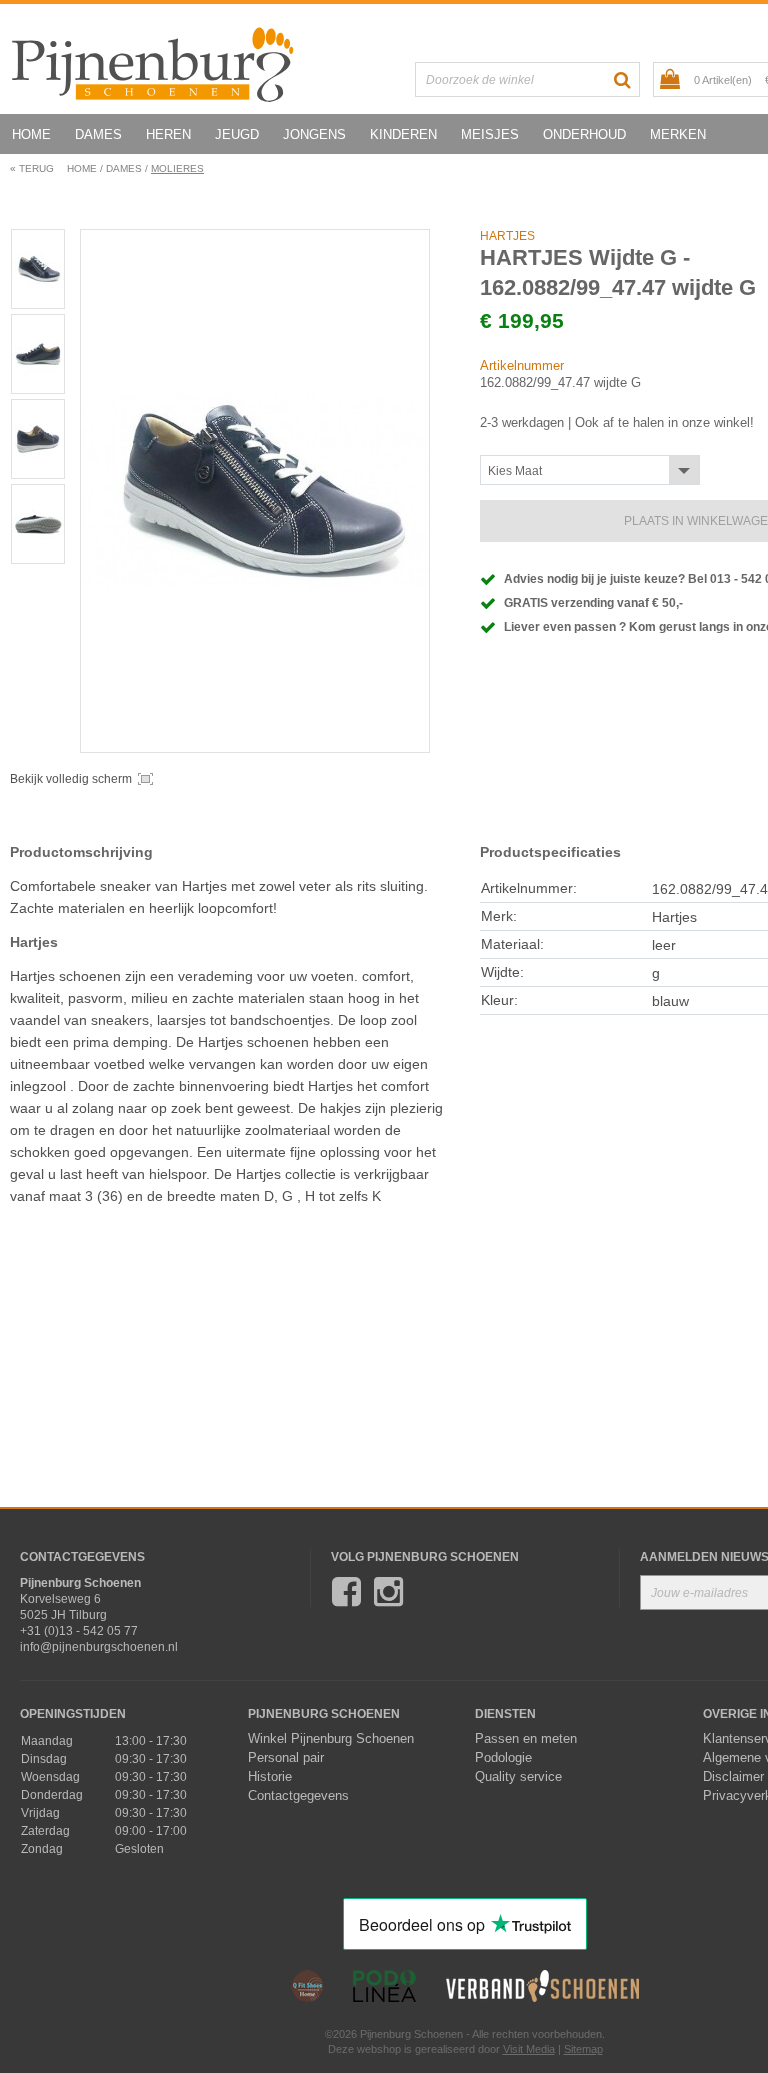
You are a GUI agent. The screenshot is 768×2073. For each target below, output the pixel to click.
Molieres (177, 168)
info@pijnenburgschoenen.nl (99, 1647)
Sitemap (583, 2049)
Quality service (518, 1777)
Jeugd (237, 134)
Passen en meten (526, 1739)
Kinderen (403, 134)
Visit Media (529, 2049)
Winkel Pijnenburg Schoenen (331, 1739)
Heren (168, 134)
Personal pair (286, 1758)
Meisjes (490, 134)
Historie (270, 1777)
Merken (678, 134)
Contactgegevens (298, 1796)
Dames (98, 134)
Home (31, 134)
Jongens (314, 134)
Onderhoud (584, 134)
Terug (32, 168)
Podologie (503, 1758)
